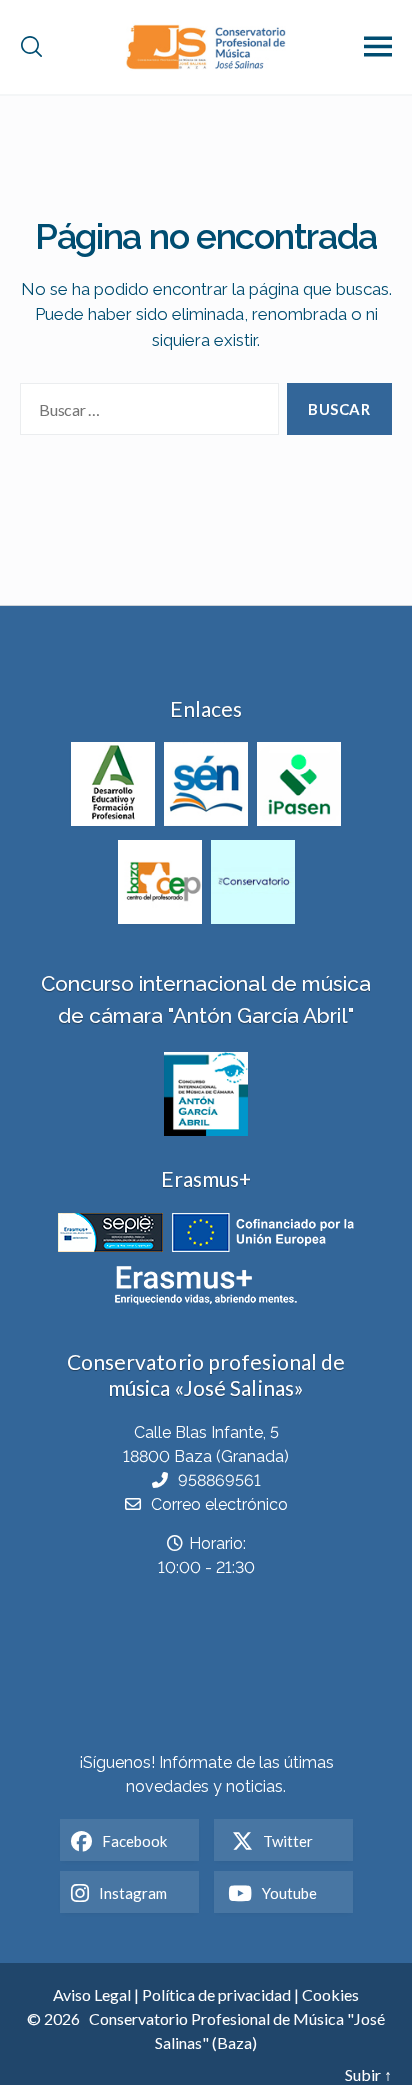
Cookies (330, 1994)
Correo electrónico (219, 1504)
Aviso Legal (92, 1994)
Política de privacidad (216, 1994)
